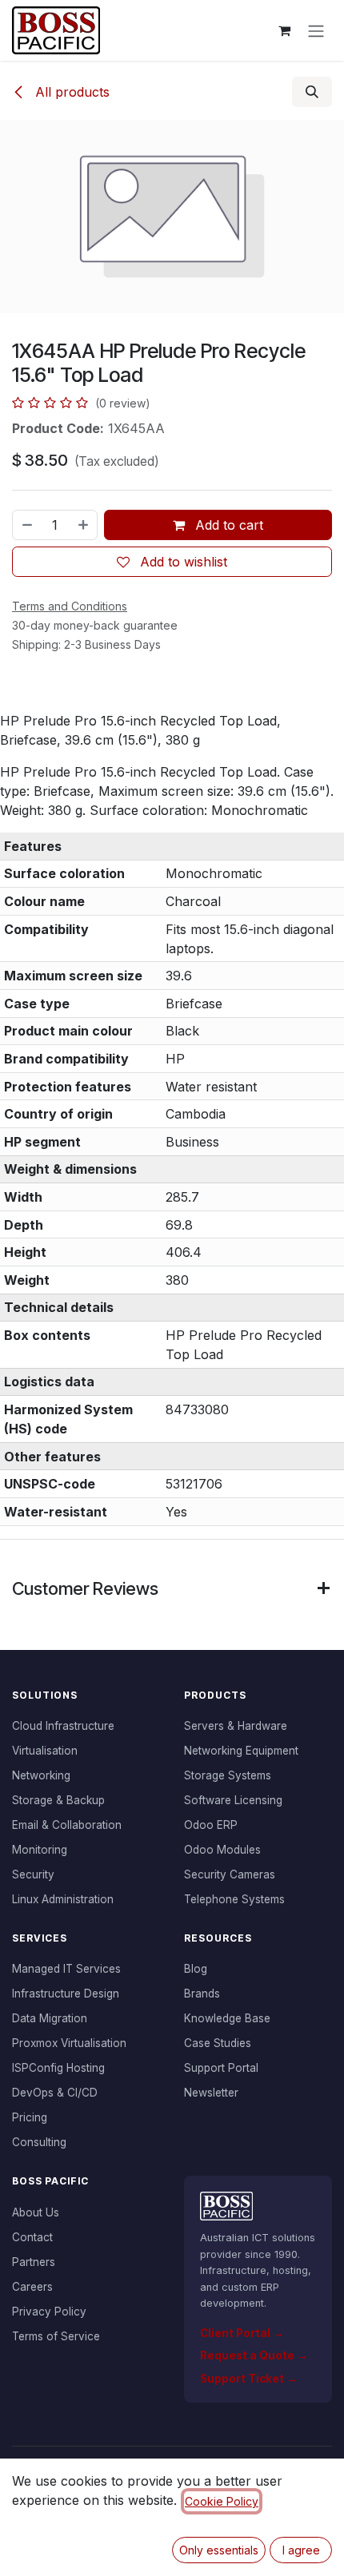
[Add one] (84, 525)
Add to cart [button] (227, 525)
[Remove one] (26, 525)
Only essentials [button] (219, 2550)
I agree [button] (301, 2550)
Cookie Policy (222, 2501)
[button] (312, 92)
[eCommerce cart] (284, 30)
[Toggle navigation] (316, 30)
